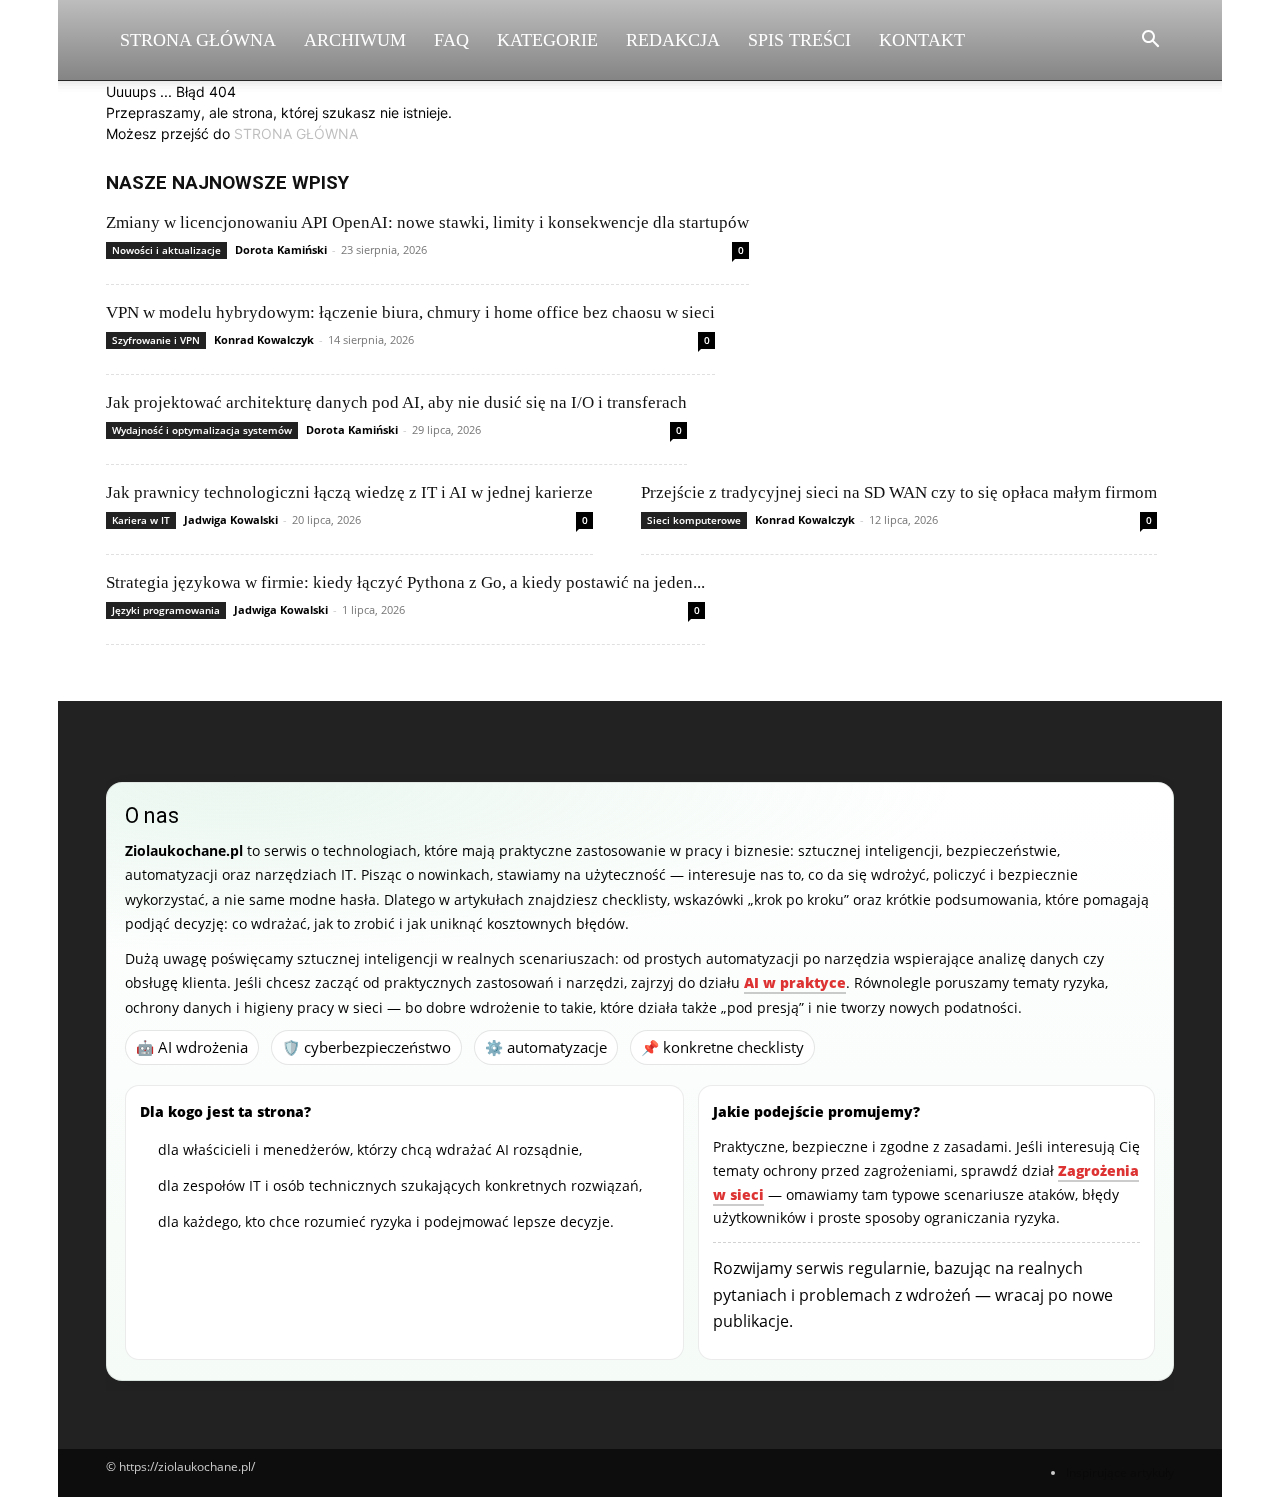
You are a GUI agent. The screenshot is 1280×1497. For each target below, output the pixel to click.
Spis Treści (799, 40)
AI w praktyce (795, 982)
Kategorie (547, 40)
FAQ (451, 40)
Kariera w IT (141, 520)
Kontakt (922, 40)
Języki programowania (166, 610)
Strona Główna (198, 40)
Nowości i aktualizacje (166, 250)
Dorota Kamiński (281, 249)
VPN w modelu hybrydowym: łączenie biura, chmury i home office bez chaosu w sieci (410, 312)
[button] (1150, 41)
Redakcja (673, 40)
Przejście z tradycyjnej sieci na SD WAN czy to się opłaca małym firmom (899, 492)
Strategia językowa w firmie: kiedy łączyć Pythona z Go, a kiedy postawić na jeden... (405, 582)
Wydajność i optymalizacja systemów (202, 430)
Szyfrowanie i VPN (156, 340)
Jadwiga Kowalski (231, 519)
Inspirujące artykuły (1120, 1472)
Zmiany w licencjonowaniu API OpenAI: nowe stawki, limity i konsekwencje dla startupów (427, 222)
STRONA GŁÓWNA (296, 133)
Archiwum (355, 40)
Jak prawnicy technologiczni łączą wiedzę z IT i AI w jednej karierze (349, 492)
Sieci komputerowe (694, 520)
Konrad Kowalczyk (264, 339)
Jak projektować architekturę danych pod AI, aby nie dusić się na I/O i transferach (396, 402)
